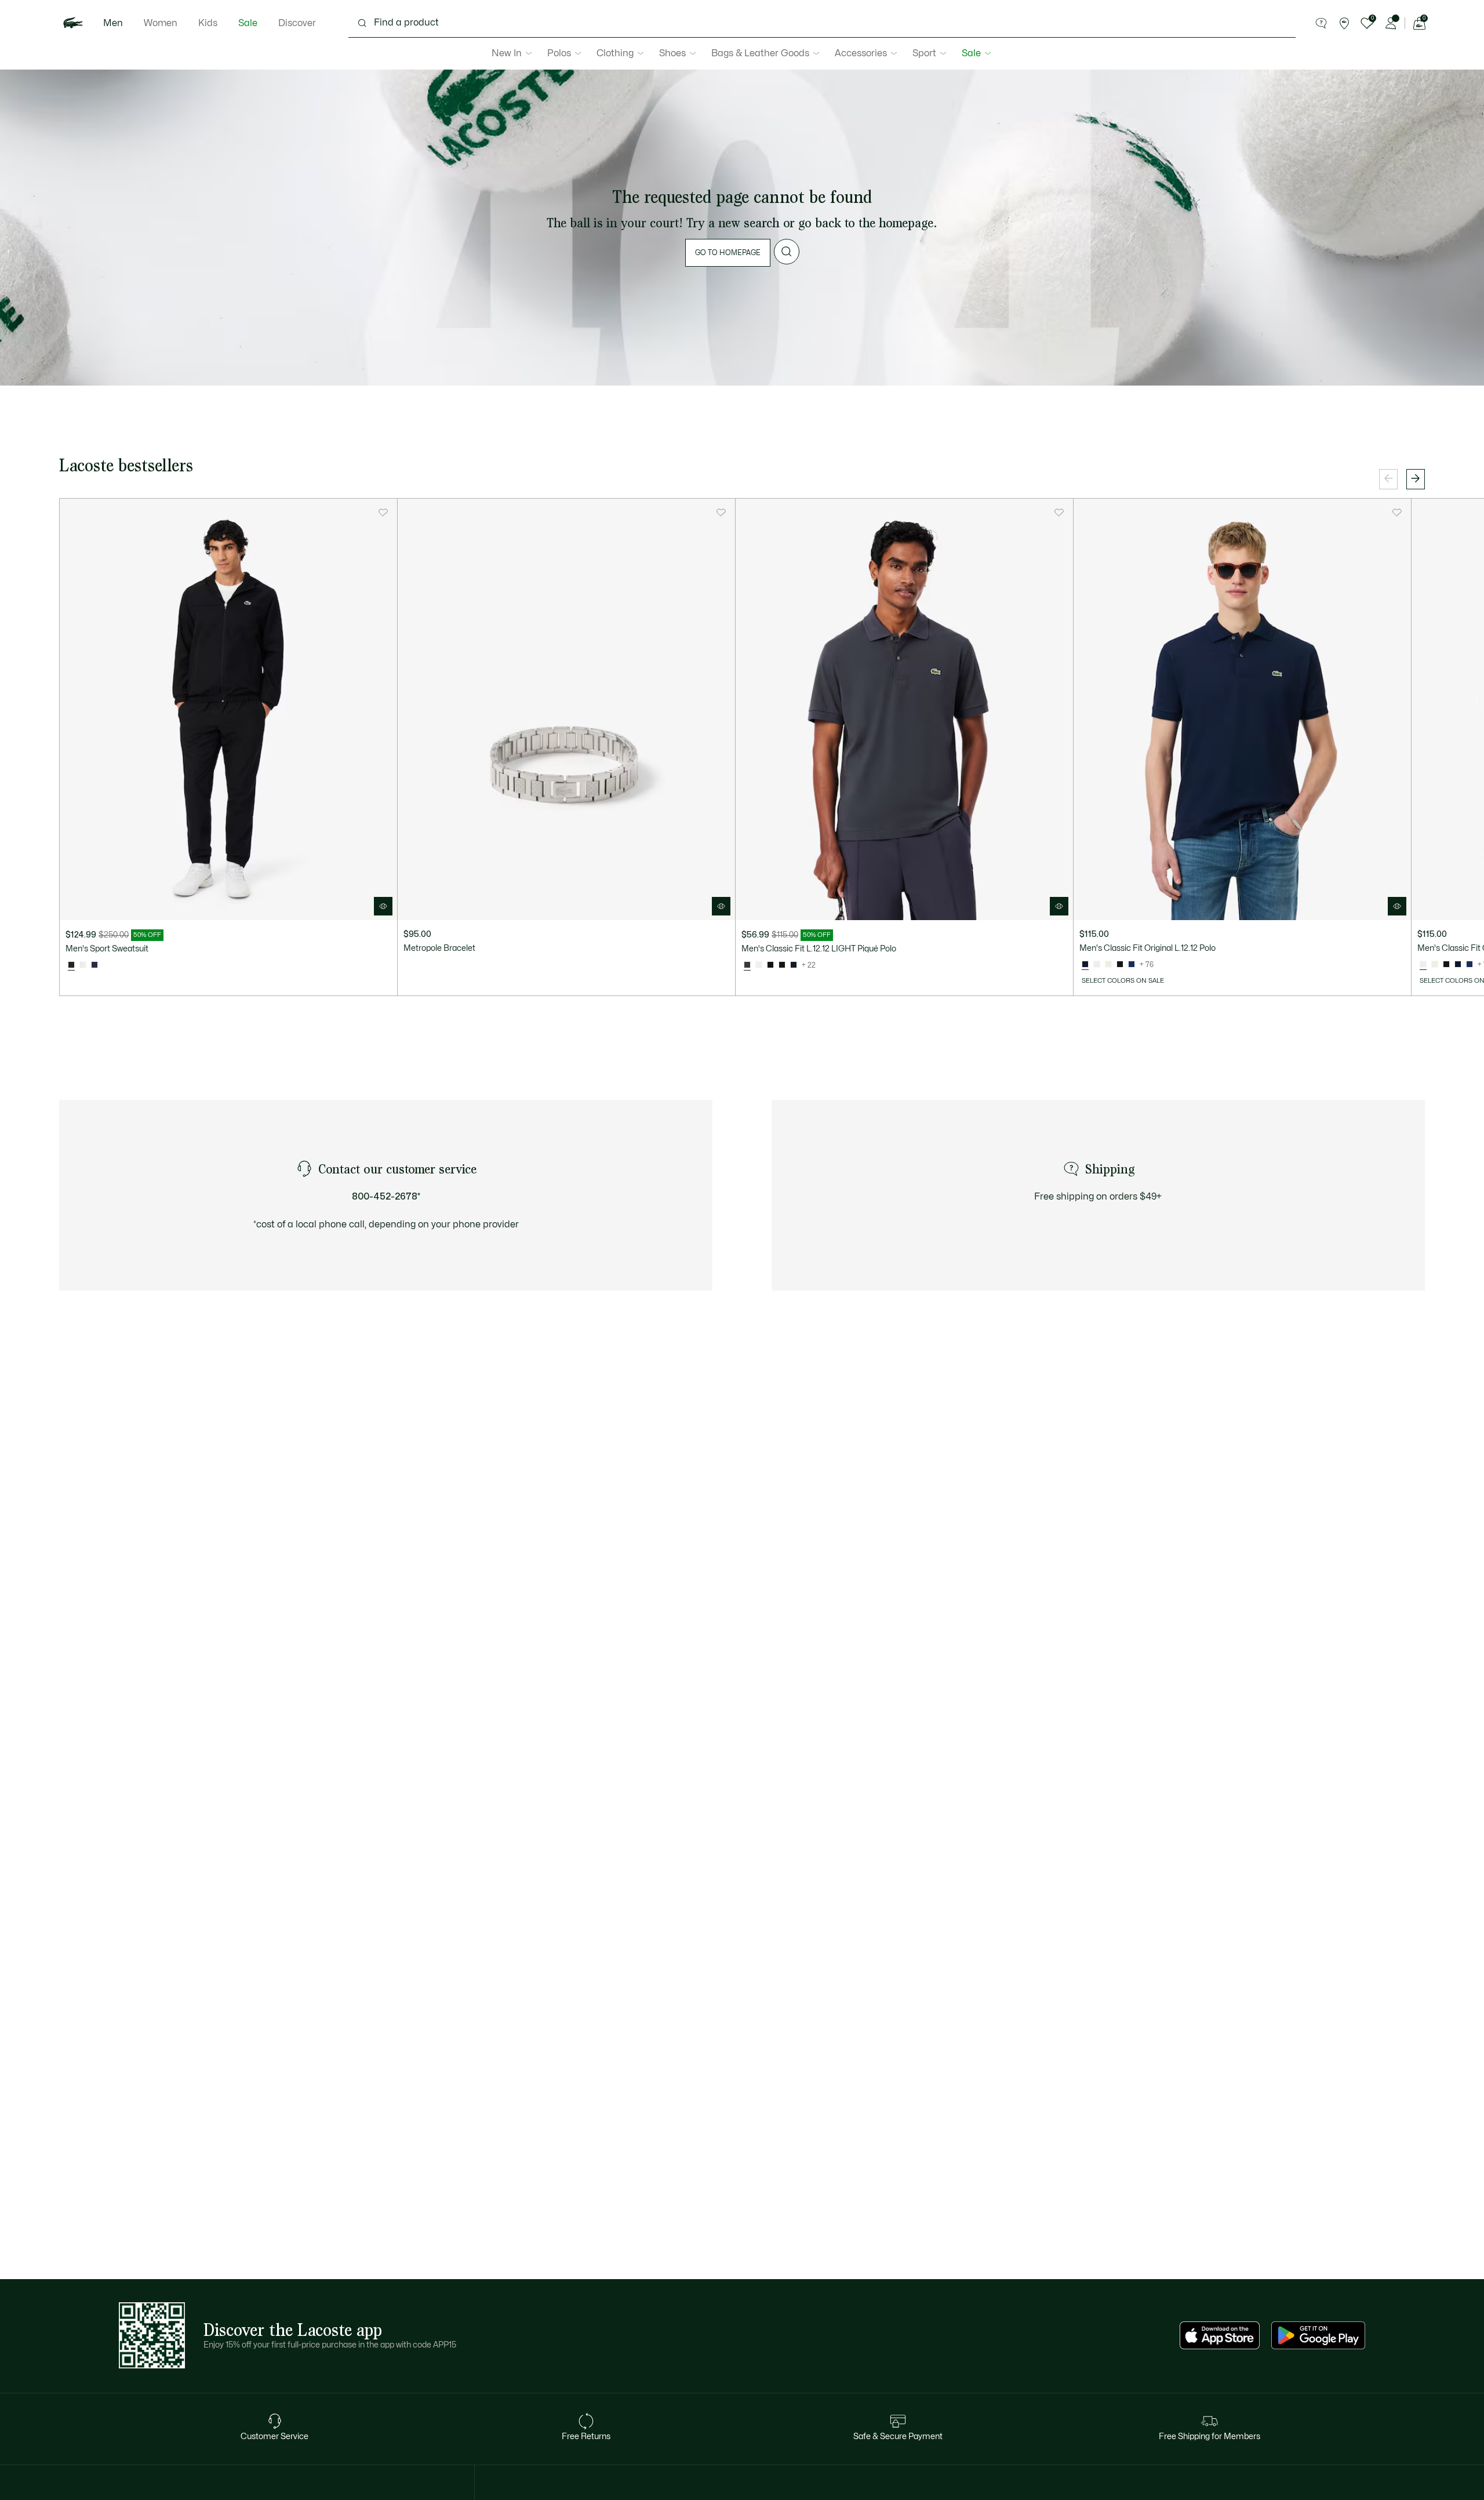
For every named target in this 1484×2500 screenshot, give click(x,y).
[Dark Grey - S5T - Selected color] (747, 965)
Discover (297, 23)
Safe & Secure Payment (898, 2437)
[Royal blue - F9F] (1132, 965)
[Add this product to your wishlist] (383, 513)
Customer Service (274, 2437)
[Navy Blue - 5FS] (94, 965)
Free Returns (586, 2437)
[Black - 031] (770, 965)
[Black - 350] (782, 965)
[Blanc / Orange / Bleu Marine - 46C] (83, 965)
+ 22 (809, 965)
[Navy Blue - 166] (794, 965)
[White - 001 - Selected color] (1423, 965)
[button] (1321, 23)
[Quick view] (383, 906)
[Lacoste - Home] (73, 23)
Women (161, 23)
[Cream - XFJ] (1108, 965)
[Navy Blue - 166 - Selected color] (1085, 965)
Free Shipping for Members (1210, 2437)
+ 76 (1147, 965)
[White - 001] (759, 965)
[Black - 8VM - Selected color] (71, 965)
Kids (208, 23)
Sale (248, 23)
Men (113, 23)
